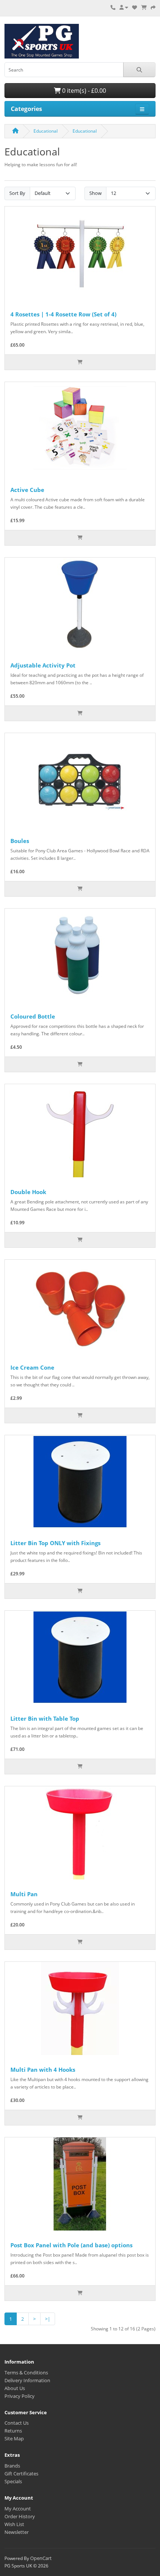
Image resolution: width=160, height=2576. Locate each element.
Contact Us (17, 2423)
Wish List (14, 2524)
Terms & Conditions (26, 2373)
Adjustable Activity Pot (43, 665)
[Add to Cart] (80, 362)
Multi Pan (24, 1894)
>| (48, 2319)
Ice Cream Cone (32, 1367)
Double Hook (28, 1192)
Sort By (17, 193)
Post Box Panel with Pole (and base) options (71, 2245)
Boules (20, 841)
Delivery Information (27, 2380)
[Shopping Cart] (144, 7)
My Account (18, 2509)
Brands (12, 2466)
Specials (13, 2481)
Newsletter (17, 2532)
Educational (46, 131)
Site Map (14, 2438)
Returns (13, 2431)
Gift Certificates (21, 2474)
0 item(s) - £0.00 (83, 91)
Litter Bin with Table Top (45, 1718)
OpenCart (41, 2558)
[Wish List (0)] (135, 7)
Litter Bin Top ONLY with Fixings (55, 1543)
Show (95, 193)
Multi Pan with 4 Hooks (43, 2070)
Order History (20, 2516)
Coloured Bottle (33, 1016)
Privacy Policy (20, 2396)
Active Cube (27, 490)
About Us (15, 2388)
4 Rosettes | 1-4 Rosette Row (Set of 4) (63, 314)
